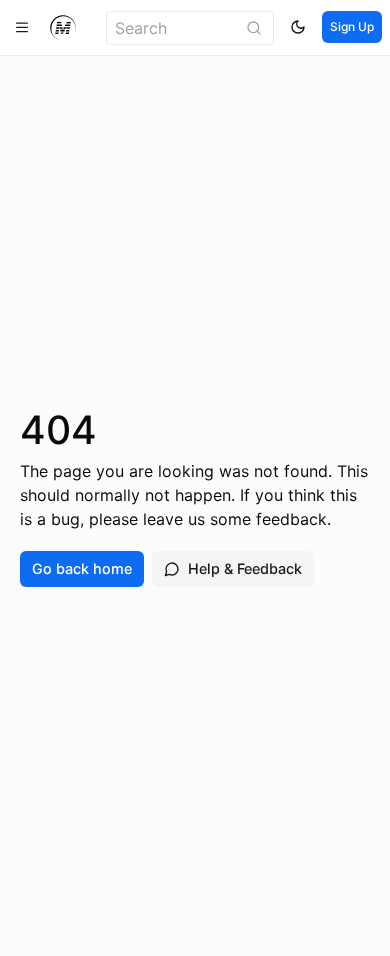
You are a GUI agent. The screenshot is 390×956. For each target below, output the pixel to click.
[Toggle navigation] (22, 28)
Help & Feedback (245, 568)
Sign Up (352, 26)
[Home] (63, 28)
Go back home (82, 568)
